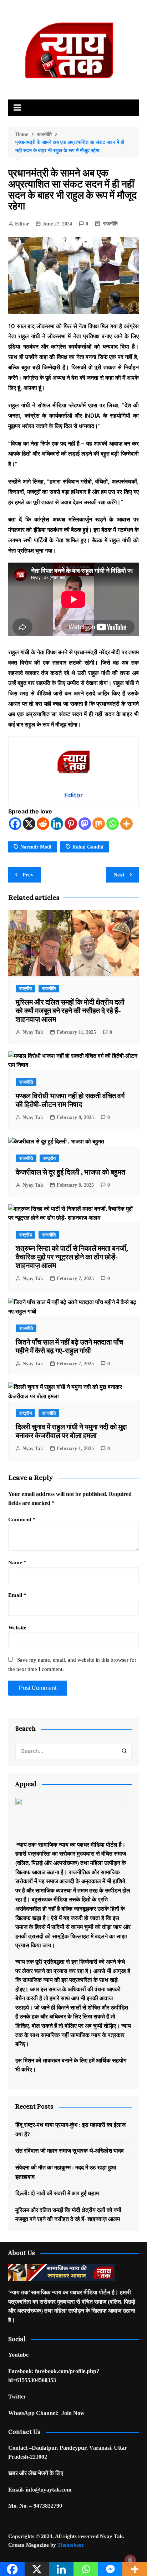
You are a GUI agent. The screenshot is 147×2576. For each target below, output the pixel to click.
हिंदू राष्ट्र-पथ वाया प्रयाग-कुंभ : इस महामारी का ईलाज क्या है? (70, 2130)
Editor (22, 224)
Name (17, 1562)
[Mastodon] (85, 824)
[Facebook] (15, 824)
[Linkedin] (57, 824)
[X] (29, 824)
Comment (22, 1520)
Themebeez (71, 2545)
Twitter (17, 2397)
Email (17, 1595)
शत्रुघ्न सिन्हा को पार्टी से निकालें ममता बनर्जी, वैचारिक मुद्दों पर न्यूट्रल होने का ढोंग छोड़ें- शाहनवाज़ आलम (72, 1257)
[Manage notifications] (130, 2560)
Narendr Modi (36, 847)
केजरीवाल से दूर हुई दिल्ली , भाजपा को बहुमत (70, 1172)
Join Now (73, 2413)
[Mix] (99, 824)
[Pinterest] (71, 824)
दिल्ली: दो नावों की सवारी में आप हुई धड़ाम (57, 2193)
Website (17, 1628)
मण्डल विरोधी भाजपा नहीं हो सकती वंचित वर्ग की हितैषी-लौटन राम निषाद (70, 1100)
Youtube (18, 2355)
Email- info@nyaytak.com (40, 2490)
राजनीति (110, 224)
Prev (28, 875)
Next (119, 875)
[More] (126, 824)
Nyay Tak (33, 1032)
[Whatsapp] (113, 824)
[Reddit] (43, 824)
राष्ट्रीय (26, 989)
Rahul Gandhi (88, 847)
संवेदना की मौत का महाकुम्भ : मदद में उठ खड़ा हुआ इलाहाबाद (66, 2172)
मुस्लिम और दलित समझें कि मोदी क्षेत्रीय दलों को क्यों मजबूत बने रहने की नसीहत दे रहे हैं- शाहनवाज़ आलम (70, 1011)
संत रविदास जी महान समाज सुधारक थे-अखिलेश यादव (70, 2151)
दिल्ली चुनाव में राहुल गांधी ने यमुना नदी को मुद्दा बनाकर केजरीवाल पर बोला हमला (71, 1431)
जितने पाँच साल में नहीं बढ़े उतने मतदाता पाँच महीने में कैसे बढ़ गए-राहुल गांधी (69, 1347)
